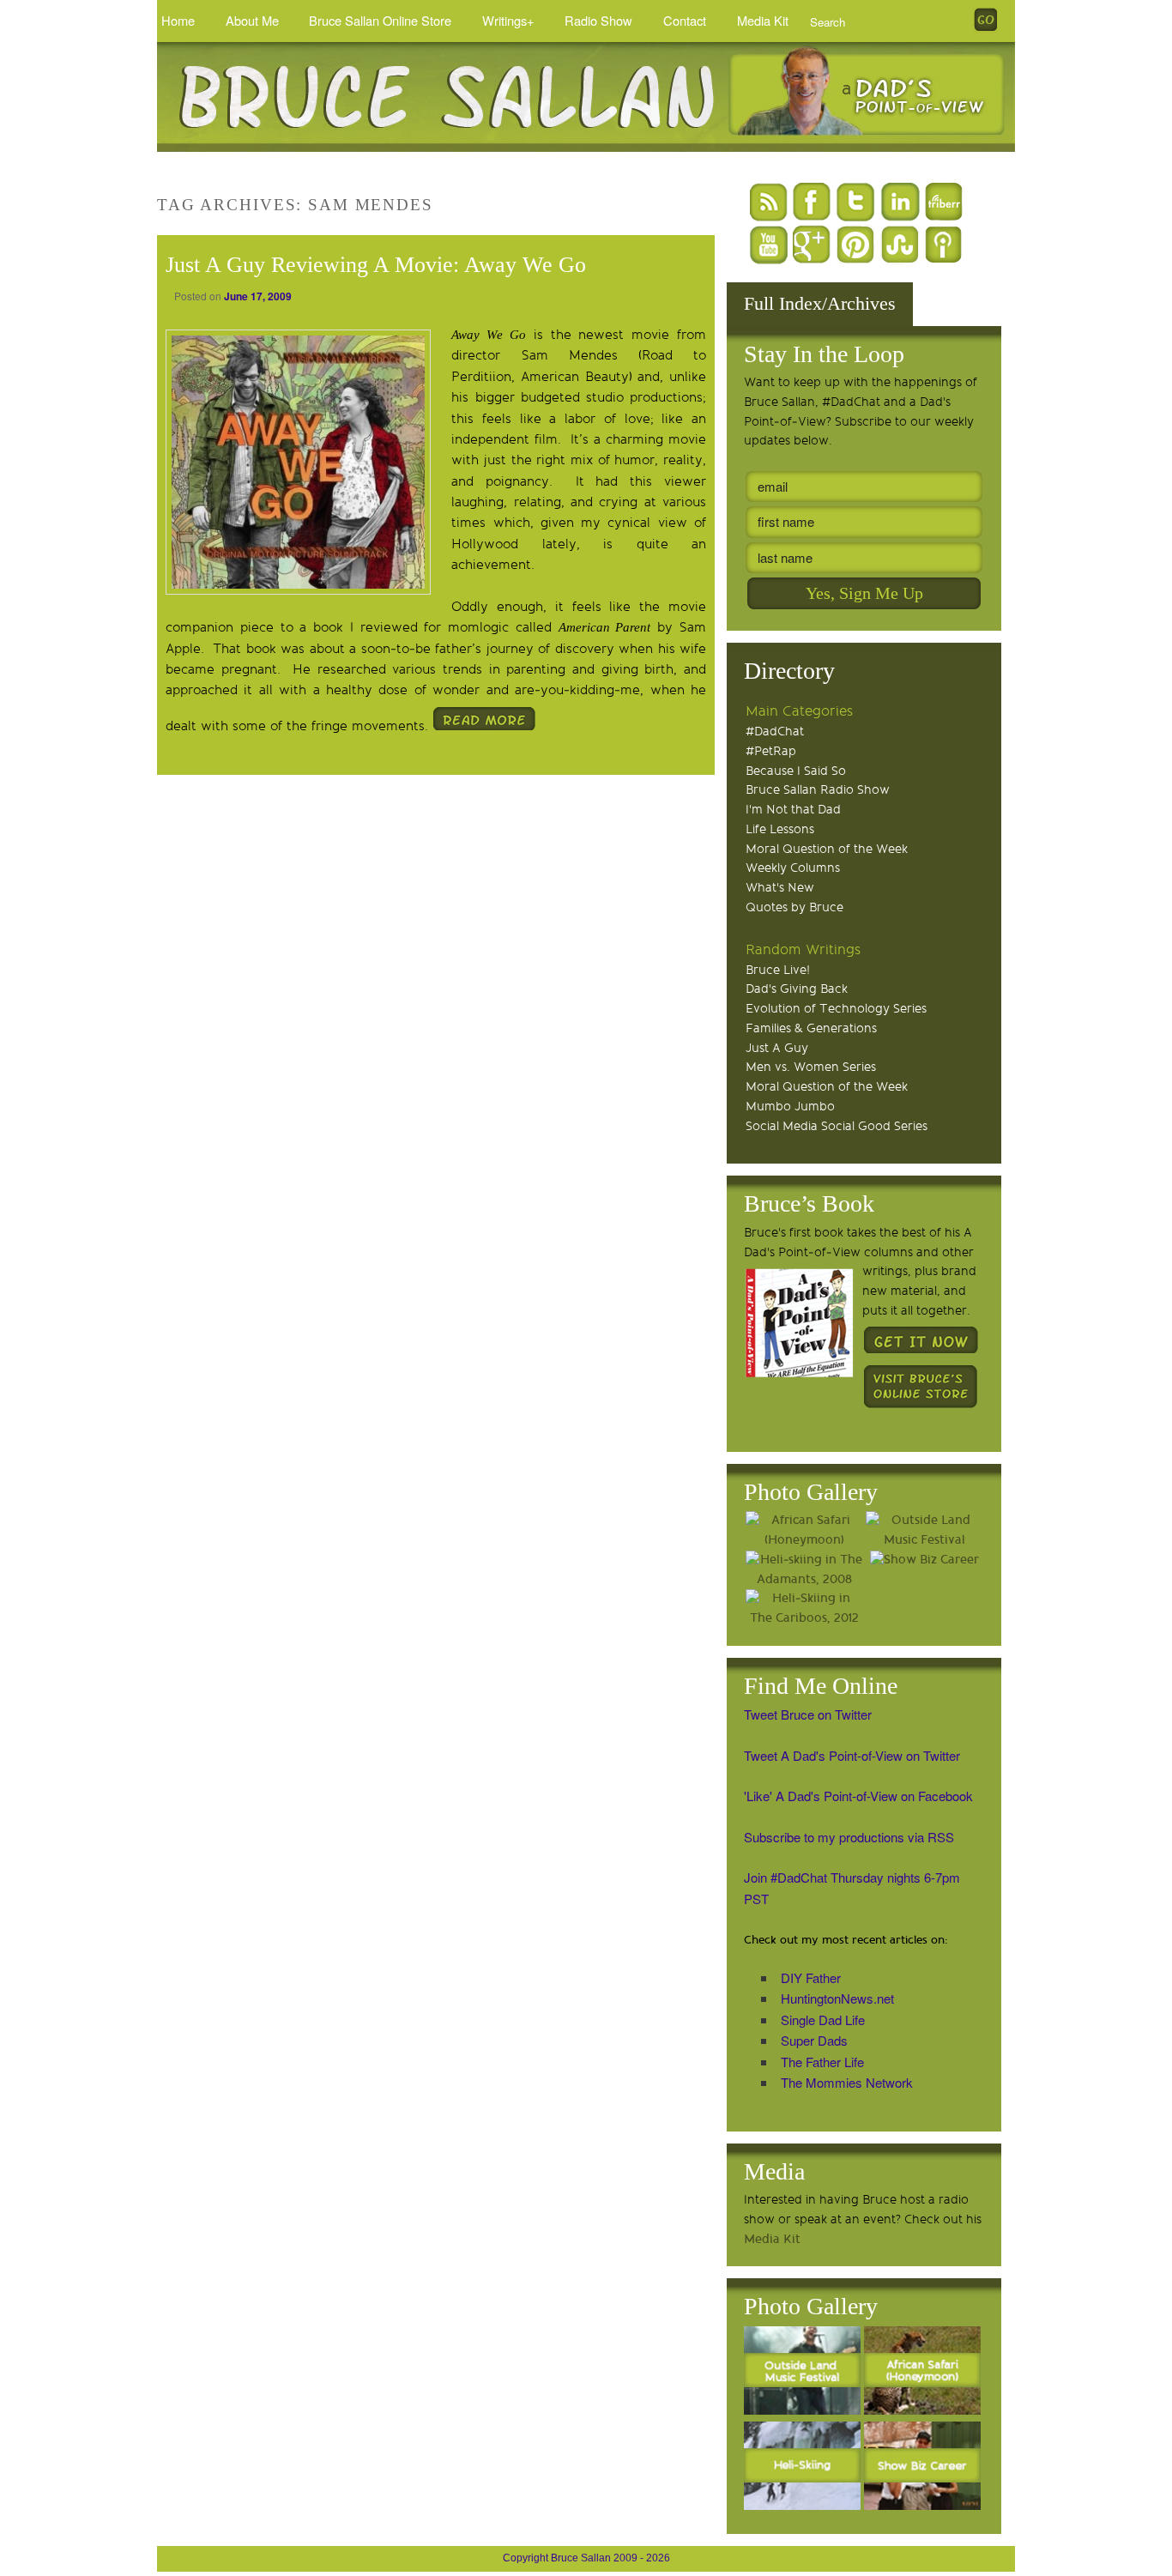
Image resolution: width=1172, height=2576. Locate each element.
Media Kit (763, 20)
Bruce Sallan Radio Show (818, 790)
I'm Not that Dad (793, 810)
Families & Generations (811, 1028)
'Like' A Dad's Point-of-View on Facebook (858, 1796)
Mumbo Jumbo (790, 1107)
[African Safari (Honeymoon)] (804, 1531)
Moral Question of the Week (827, 849)
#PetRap (771, 751)
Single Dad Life (823, 2020)
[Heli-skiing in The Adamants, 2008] (804, 1570)
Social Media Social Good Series (837, 1126)
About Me (252, 20)
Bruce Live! (778, 970)
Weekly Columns (793, 868)
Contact (685, 20)
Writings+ (508, 20)
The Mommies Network (847, 2082)
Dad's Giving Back (797, 989)
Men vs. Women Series (811, 1067)
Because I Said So (796, 771)
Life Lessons (780, 829)
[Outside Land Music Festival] (924, 1531)
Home (178, 20)
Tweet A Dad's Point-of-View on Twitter (852, 1755)
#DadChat (775, 732)
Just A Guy (777, 1048)
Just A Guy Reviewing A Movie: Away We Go (376, 265)
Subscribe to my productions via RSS (849, 1837)
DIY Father (811, 1977)
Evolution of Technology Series (836, 1009)
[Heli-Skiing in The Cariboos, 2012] (804, 1609)
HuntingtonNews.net (837, 1998)
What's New (780, 888)
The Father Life (822, 2062)
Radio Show (598, 20)
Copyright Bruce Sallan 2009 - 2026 (586, 2558)
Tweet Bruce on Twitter (808, 1714)
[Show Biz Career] (924, 1560)
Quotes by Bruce (794, 907)
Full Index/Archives (820, 303)
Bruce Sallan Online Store (380, 20)
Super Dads (814, 2040)
